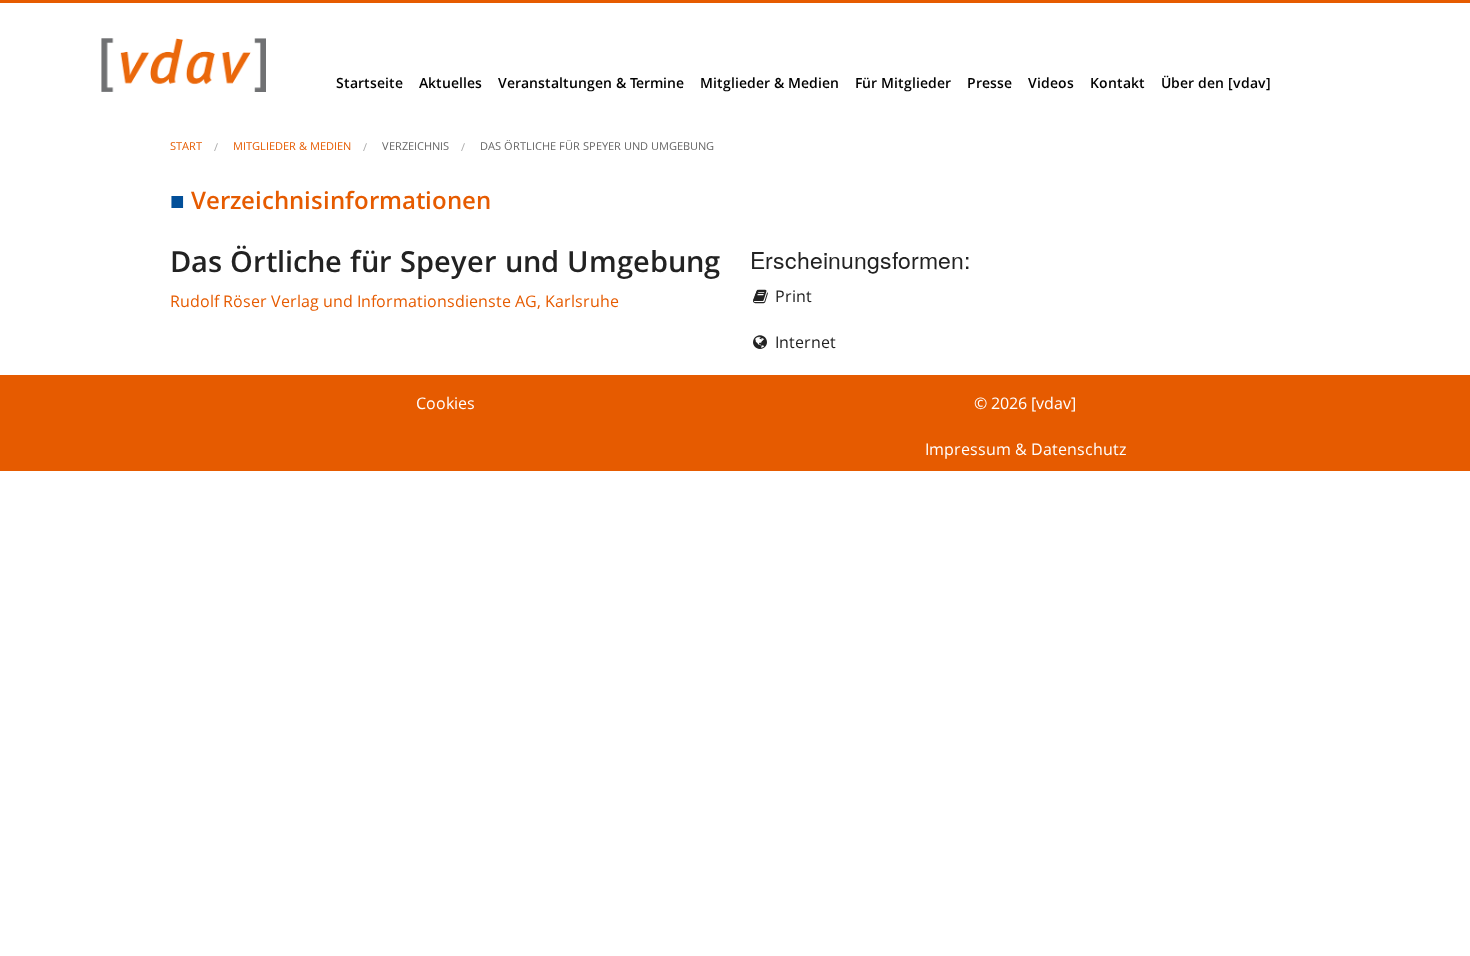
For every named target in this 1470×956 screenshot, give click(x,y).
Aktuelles (450, 82)
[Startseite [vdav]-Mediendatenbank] (178, 70)
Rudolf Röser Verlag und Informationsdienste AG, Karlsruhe (394, 301)
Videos (1051, 82)
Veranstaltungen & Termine (591, 82)
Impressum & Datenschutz (1025, 449)
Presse (989, 82)
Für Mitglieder (903, 82)
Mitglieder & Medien (769, 82)
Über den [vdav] (1216, 82)
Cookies (445, 403)
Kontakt (1117, 82)
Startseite (369, 82)
